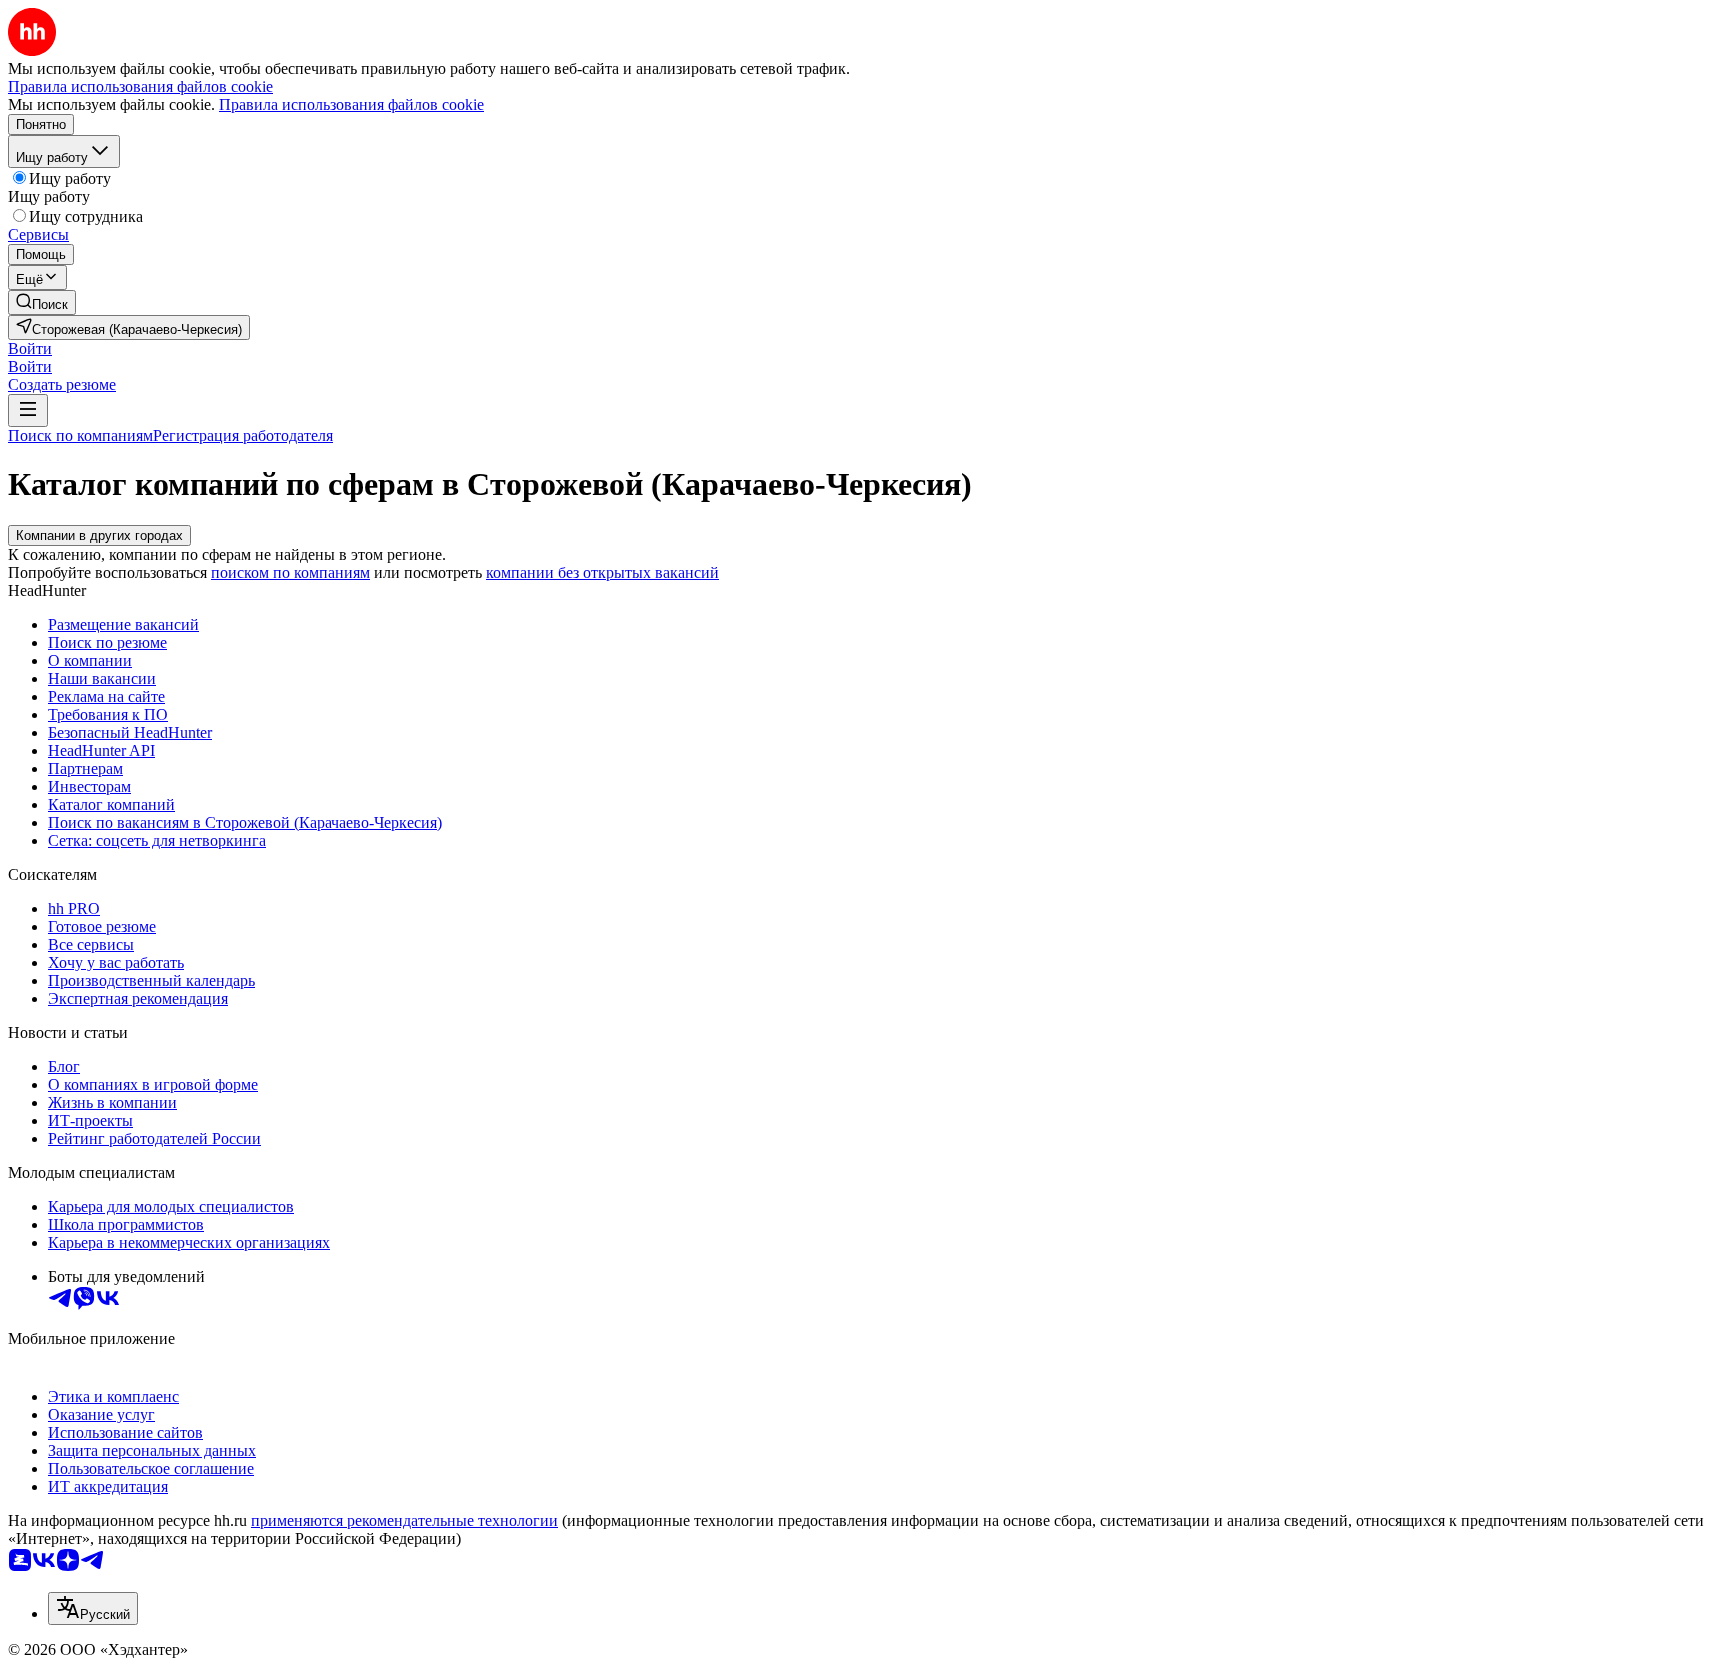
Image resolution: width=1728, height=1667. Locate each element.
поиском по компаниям (290, 572)
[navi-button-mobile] (28, 410)
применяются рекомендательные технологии (404, 1520)
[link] (42, 302)
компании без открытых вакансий (602, 572)
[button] (30, 348)
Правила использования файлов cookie (351, 104)
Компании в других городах (99, 535)
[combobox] (93, 1608)
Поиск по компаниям (80, 435)
